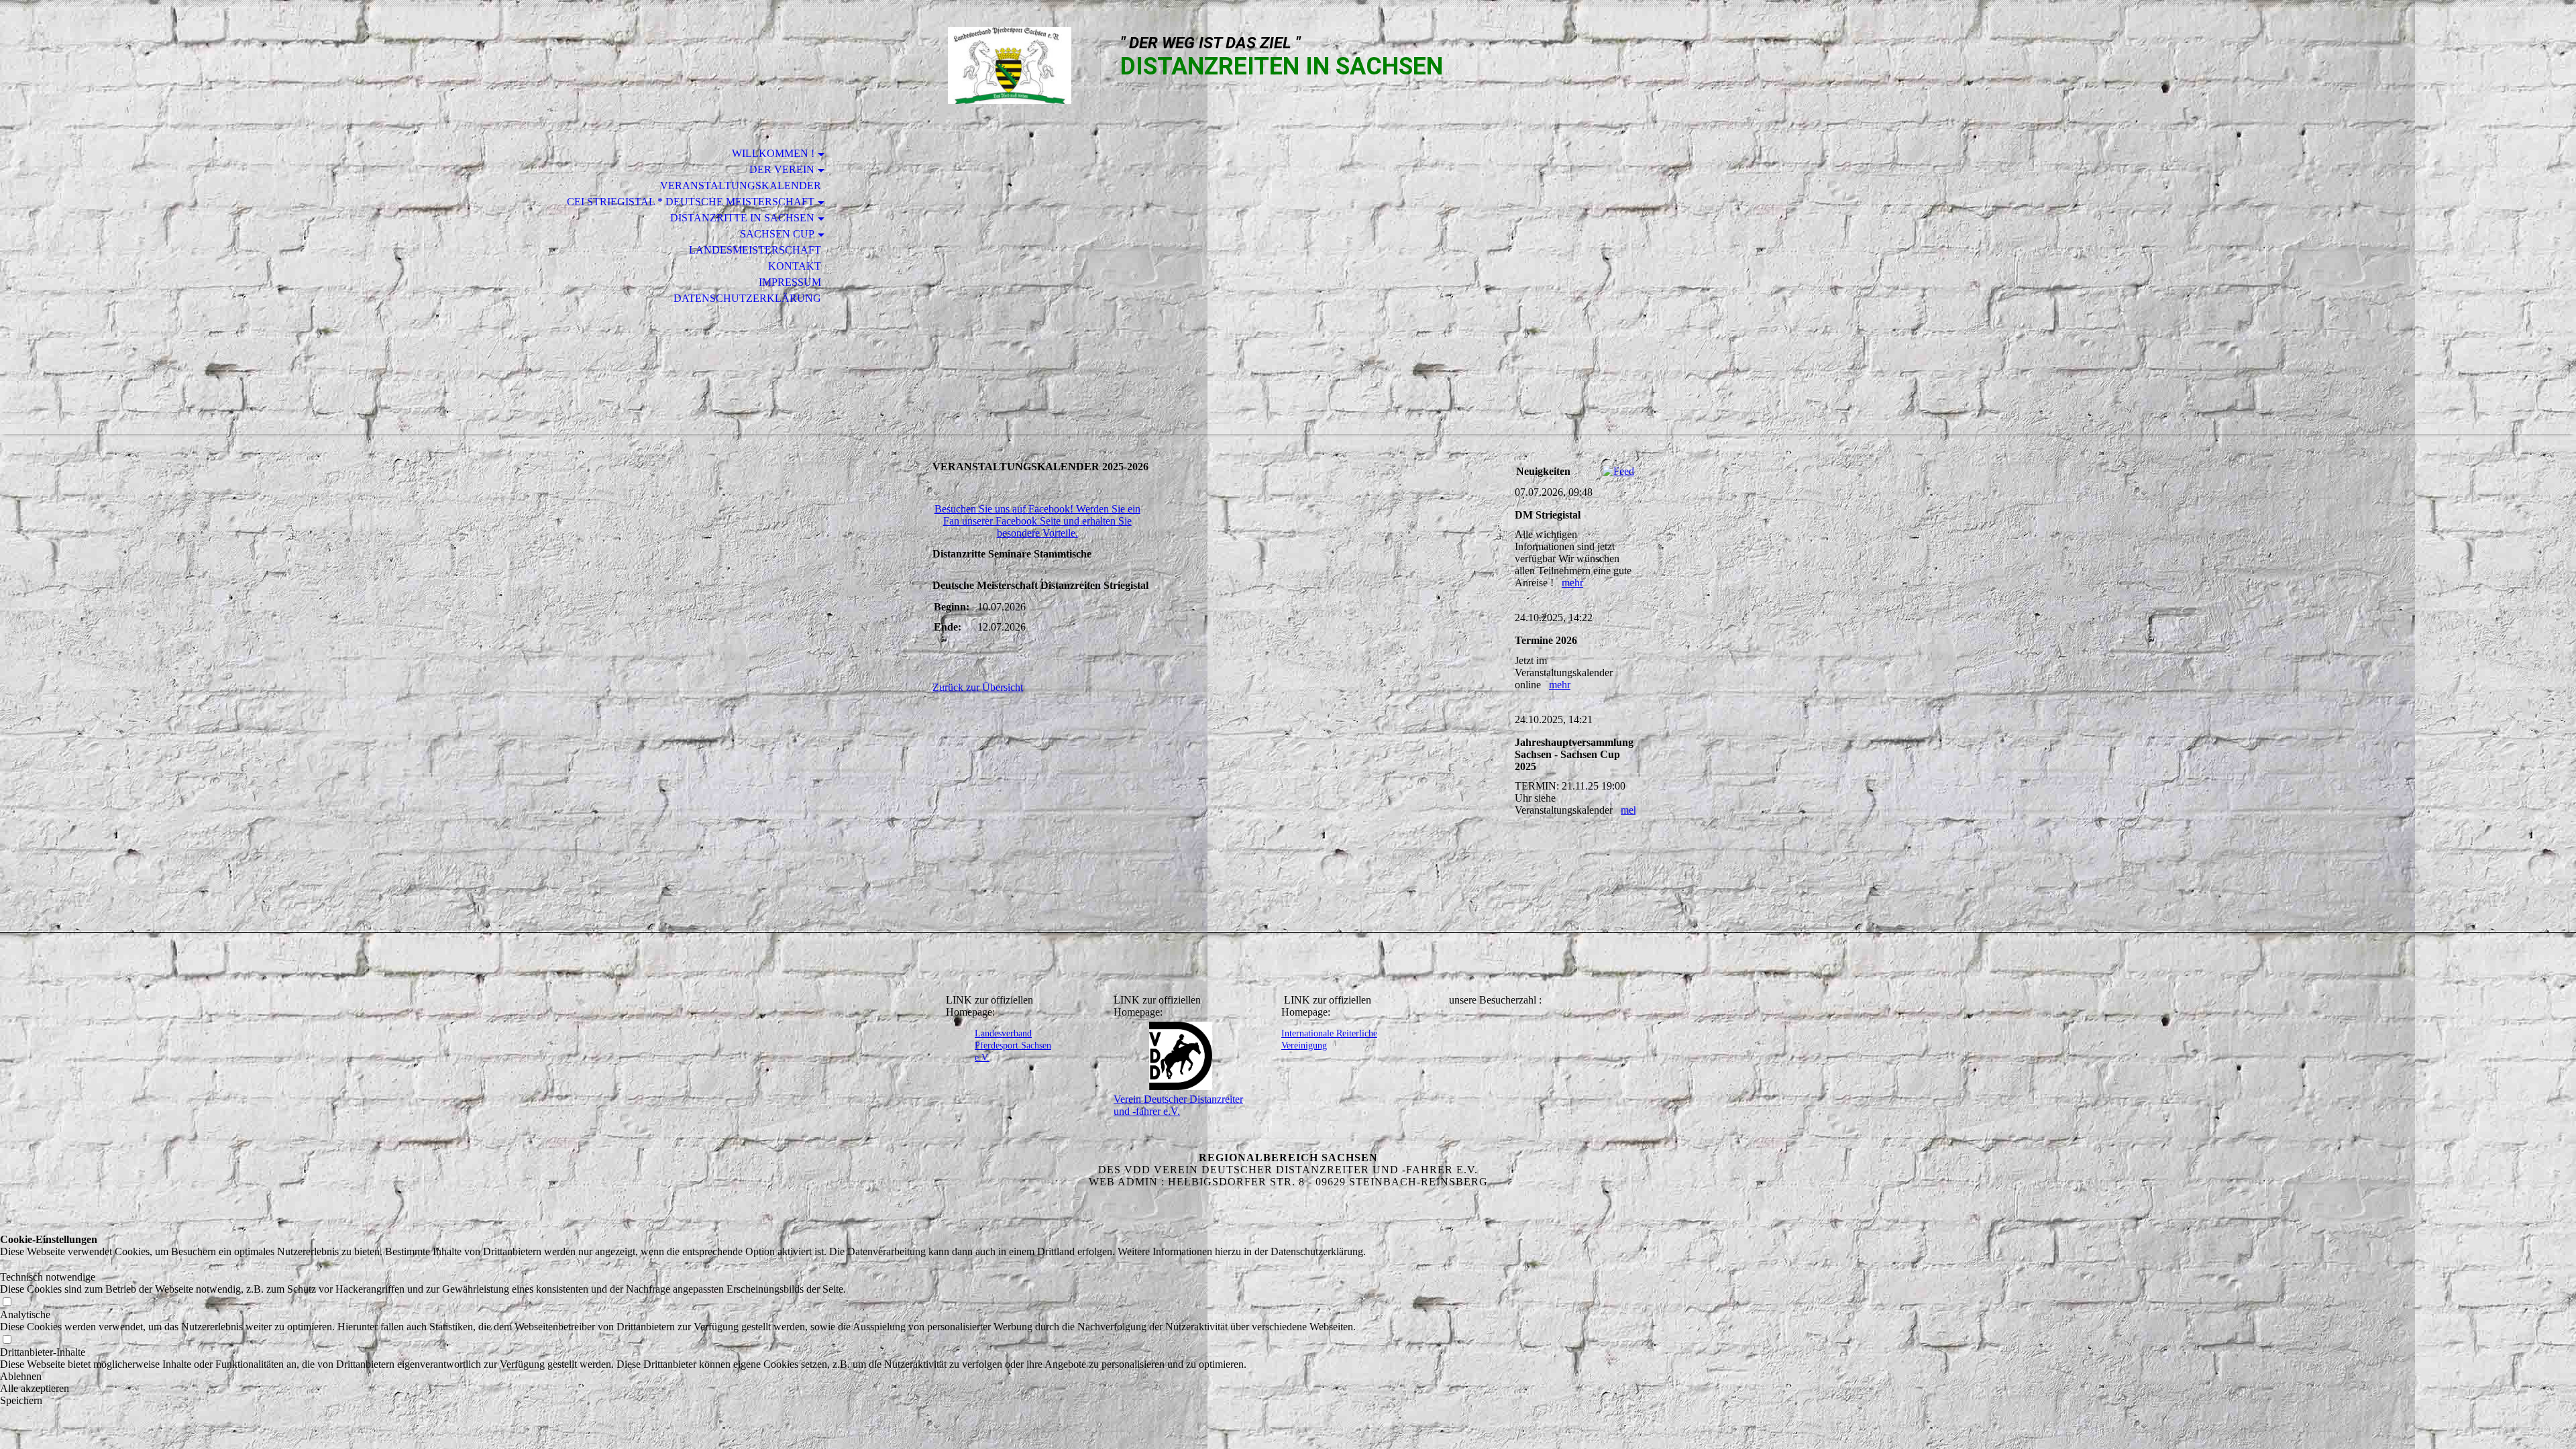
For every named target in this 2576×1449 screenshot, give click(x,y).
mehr (1572, 583)
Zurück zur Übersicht (978, 687)
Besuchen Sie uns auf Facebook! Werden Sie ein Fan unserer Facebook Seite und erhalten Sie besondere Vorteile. (1037, 521)
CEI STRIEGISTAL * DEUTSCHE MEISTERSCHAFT (691, 202)
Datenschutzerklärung (747, 298)
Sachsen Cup (777, 234)
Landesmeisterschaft (755, 250)
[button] (683, 1377)
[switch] (7, 1265)
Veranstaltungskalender (741, 185)
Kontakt (795, 266)
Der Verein (782, 169)
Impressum (790, 282)
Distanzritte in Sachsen (742, 218)
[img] (1010, 65)
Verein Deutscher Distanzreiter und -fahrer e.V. (1178, 1105)
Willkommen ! (773, 153)
